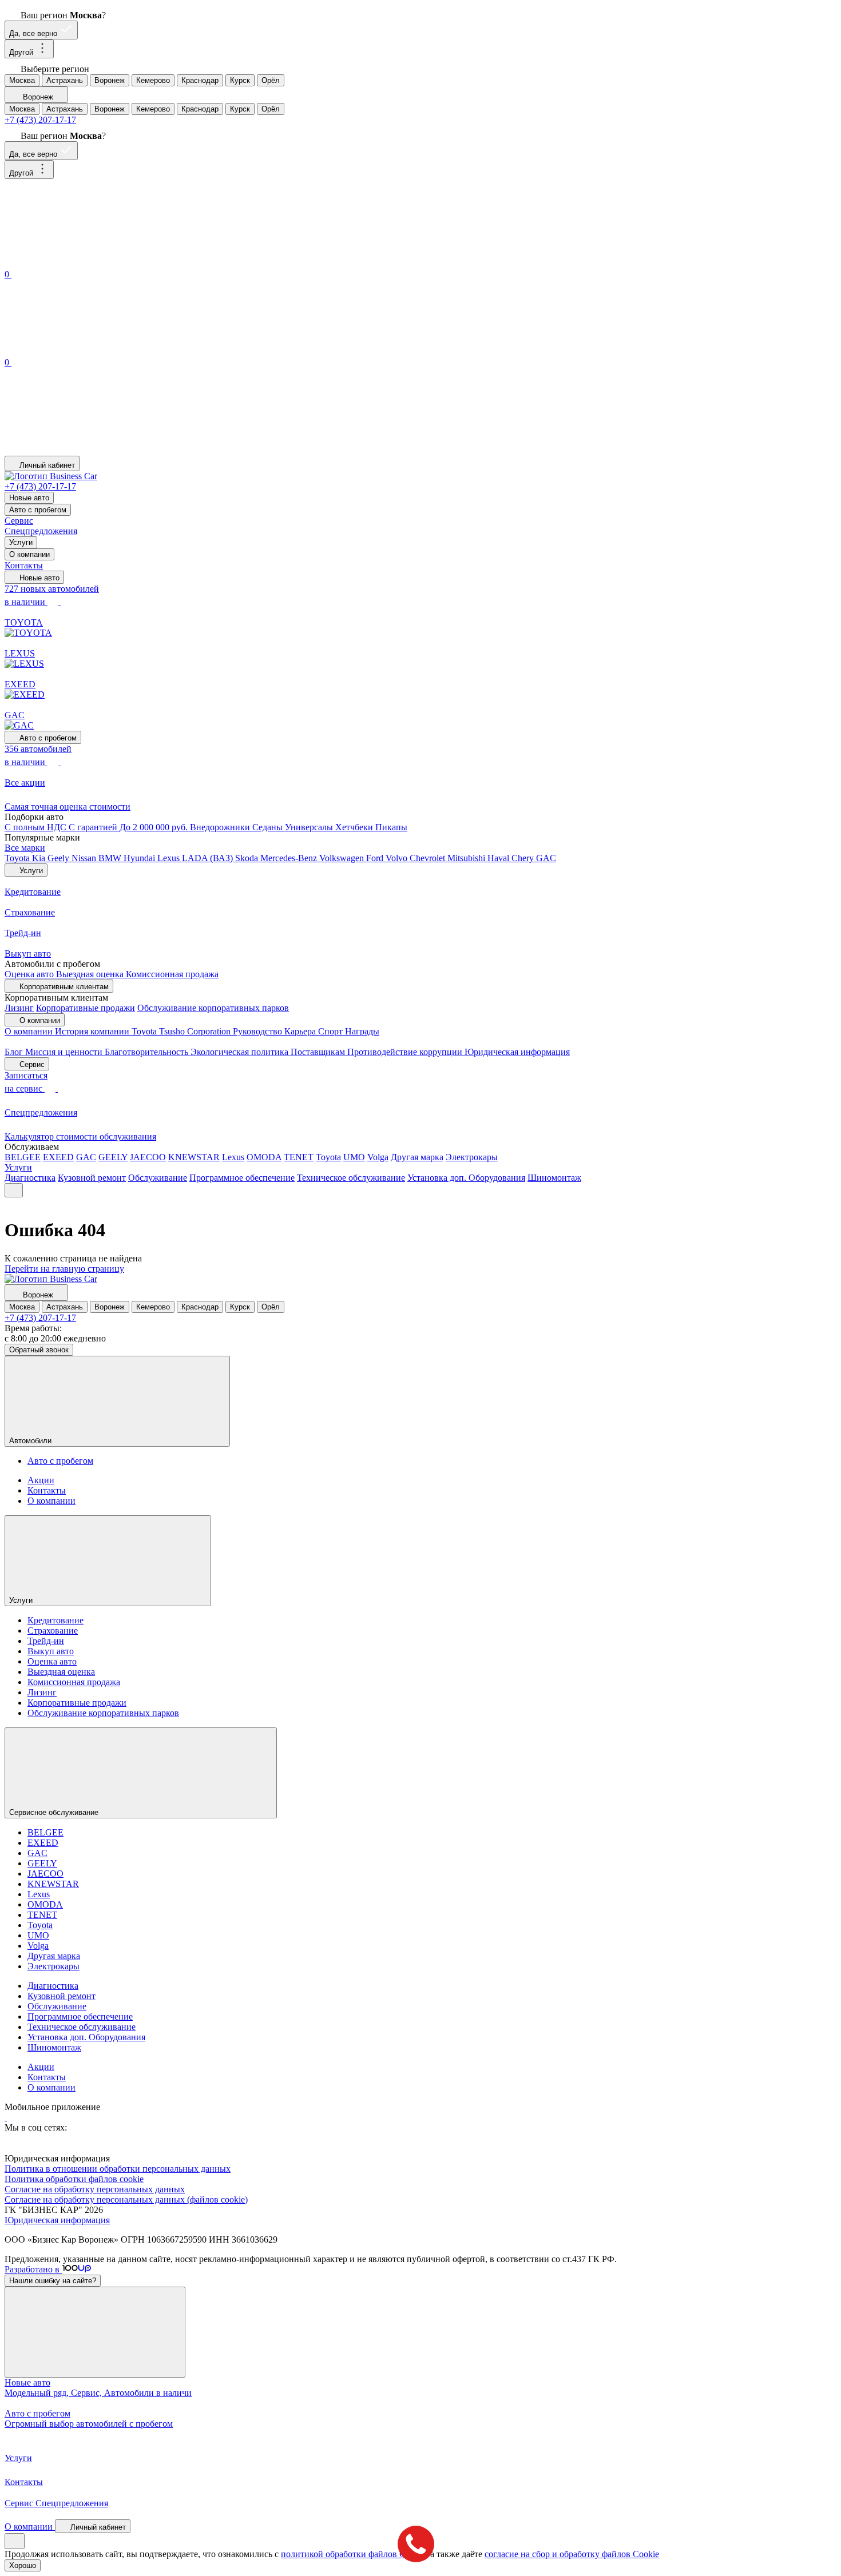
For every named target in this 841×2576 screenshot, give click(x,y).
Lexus (170, 858)
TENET (299, 1157)
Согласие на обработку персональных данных (95, 2189)
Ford (376, 858)
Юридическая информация (517, 1052)
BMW (111, 858)
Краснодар (200, 80)
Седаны (269, 827)
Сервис (19, 521)
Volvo (398, 858)
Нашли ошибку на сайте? (53, 2281)
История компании (93, 1031)
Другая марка (417, 1157)
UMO (354, 1157)
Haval (499, 858)
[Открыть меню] (14, 1190)
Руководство (259, 1031)
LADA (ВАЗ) (209, 858)
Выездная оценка (91, 974)
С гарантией (94, 827)
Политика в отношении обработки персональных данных (118, 2169)
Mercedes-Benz (290, 858)
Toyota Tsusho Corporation (182, 1031)
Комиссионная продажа (172, 974)
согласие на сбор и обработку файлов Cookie (572, 2554)
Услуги (21, 542)
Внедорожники (221, 827)
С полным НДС (37, 827)
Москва (22, 80)
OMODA (264, 1157)
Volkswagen (343, 858)
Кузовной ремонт (92, 1178)
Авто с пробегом (38, 510)
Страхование (53, 1631)
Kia (40, 858)
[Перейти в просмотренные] (90, 450)
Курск (240, 80)
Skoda (248, 858)
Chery (524, 858)
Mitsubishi (467, 858)
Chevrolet (429, 858)
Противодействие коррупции (406, 1052)
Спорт (332, 1031)
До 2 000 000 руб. (155, 827)
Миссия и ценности (65, 1052)
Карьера (301, 1031)
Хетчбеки (355, 827)
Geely (59, 858)
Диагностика (30, 1178)
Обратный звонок (39, 1350)
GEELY (113, 1157)
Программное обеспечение (242, 1178)
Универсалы (310, 827)
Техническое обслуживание (351, 1178)
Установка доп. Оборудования (466, 1178)
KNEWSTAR (194, 1157)
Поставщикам (319, 1052)
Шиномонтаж (554, 1178)
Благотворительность (148, 1052)
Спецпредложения (41, 531)
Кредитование (55, 1620)
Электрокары (472, 1157)
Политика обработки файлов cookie (74, 2179)
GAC (546, 858)
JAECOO (148, 1157)
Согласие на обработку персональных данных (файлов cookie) (126, 2199)
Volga (378, 1157)
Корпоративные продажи (86, 1008)
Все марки (25, 848)
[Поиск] (90, 262)
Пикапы (391, 827)
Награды (362, 1031)
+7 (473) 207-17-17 (40, 120)
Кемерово (153, 80)
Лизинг (19, 1008)
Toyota (18, 858)
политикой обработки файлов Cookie (353, 2554)
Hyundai (140, 858)
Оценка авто (30, 974)
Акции (41, 1480)
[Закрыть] (95, 2332)
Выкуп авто (51, 1651)
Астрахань (65, 80)
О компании (29, 554)
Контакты (24, 565)
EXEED (58, 1157)
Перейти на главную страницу (64, 1269)
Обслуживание (158, 1178)
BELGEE (23, 1157)
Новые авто (29, 498)
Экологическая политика (241, 1052)
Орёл (271, 80)
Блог (15, 1052)
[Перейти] (6, 2117)
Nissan (85, 858)
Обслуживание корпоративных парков (213, 1008)
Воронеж (110, 80)
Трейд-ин (46, 1641)
